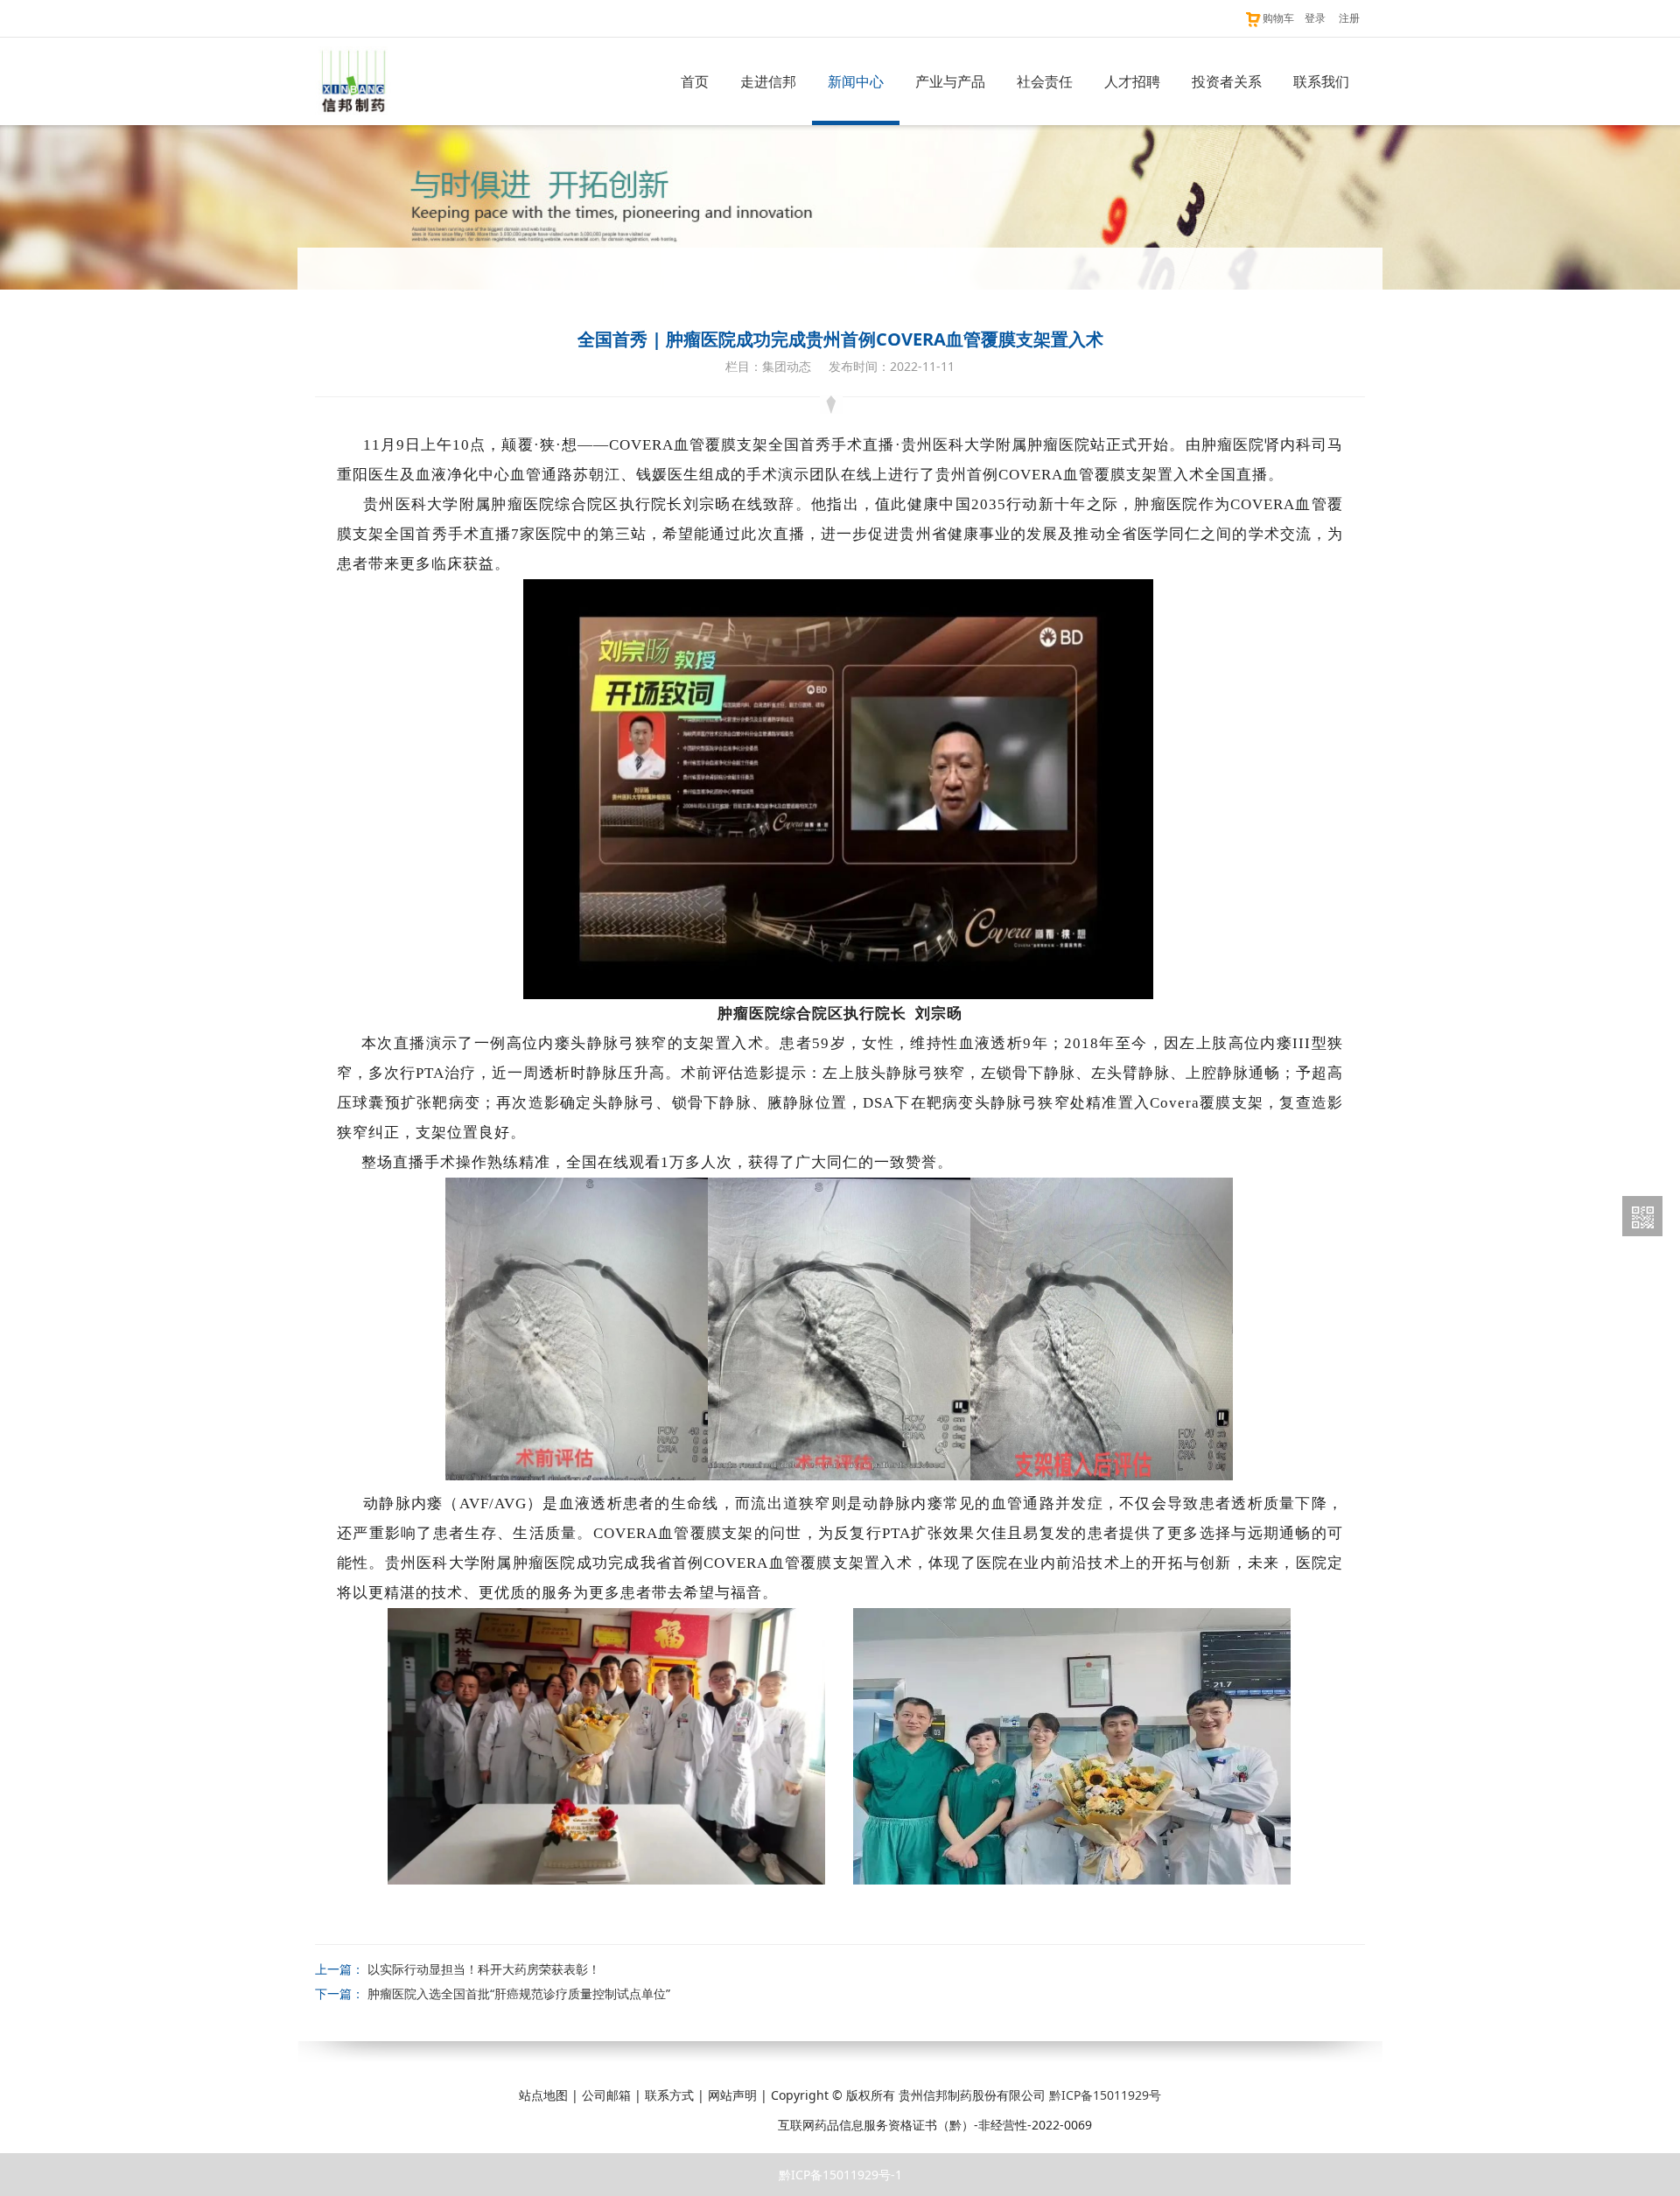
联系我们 (1321, 81)
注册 (1349, 18)
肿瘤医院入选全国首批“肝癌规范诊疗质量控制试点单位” (519, 1993)
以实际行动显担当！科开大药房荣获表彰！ (484, 1969)
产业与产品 (950, 81)
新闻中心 (856, 81)
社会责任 (1045, 81)
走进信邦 (768, 81)
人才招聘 (1132, 81)
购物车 (1278, 18)
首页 (695, 81)
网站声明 (732, 2095)
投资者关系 (1227, 81)
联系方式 (669, 2095)
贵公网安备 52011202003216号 (676, 2125)
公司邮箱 (606, 2095)
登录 (1315, 18)
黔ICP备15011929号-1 (840, 2175)
